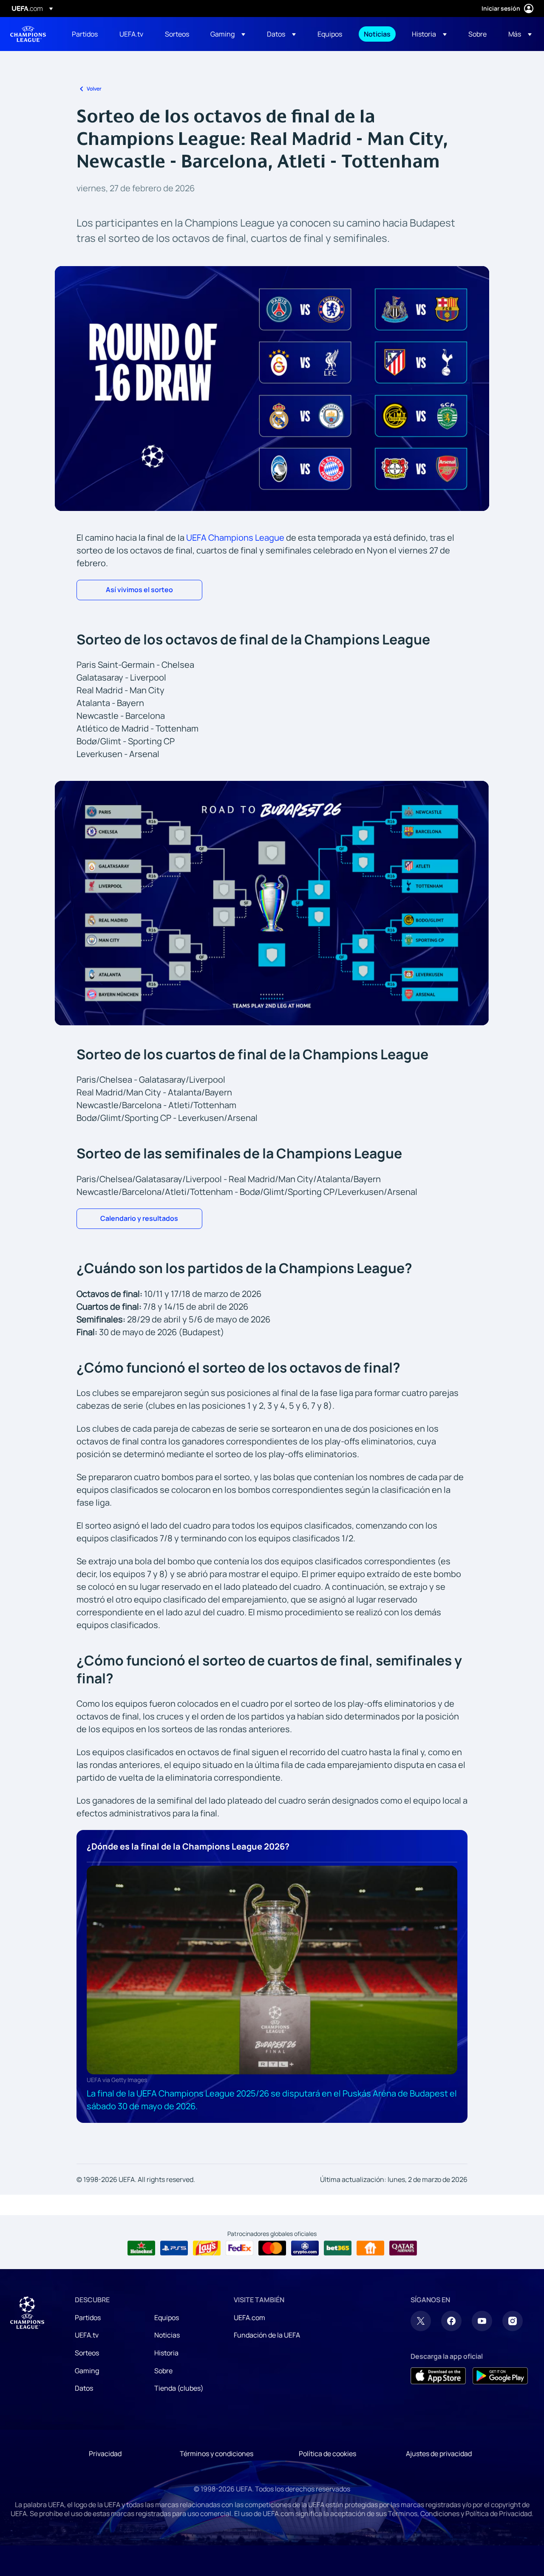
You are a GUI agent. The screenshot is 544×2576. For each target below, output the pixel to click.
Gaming (87, 2371)
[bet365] (338, 2248)
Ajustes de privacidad (439, 2454)
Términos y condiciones (217, 2454)
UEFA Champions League (28, 34)
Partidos (88, 2318)
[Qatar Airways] (403, 2248)
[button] (228, 34)
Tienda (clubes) (179, 2388)
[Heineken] (141, 2248)
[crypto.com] (305, 2248)
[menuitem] (85, 34)
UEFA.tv (87, 2335)
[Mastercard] (272, 2248)
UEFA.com (249, 2318)
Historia (166, 2353)
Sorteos (87, 2353)
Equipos (167, 2318)
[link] (85, 34)
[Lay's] (207, 2248)
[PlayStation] (174, 2248)
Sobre (163, 2371)
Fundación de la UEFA (267, 2335)
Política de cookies (327, 2454)
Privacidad (105, 2454)
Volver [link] (94, 89)
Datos (84, 2388)
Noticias (167, 2335)
